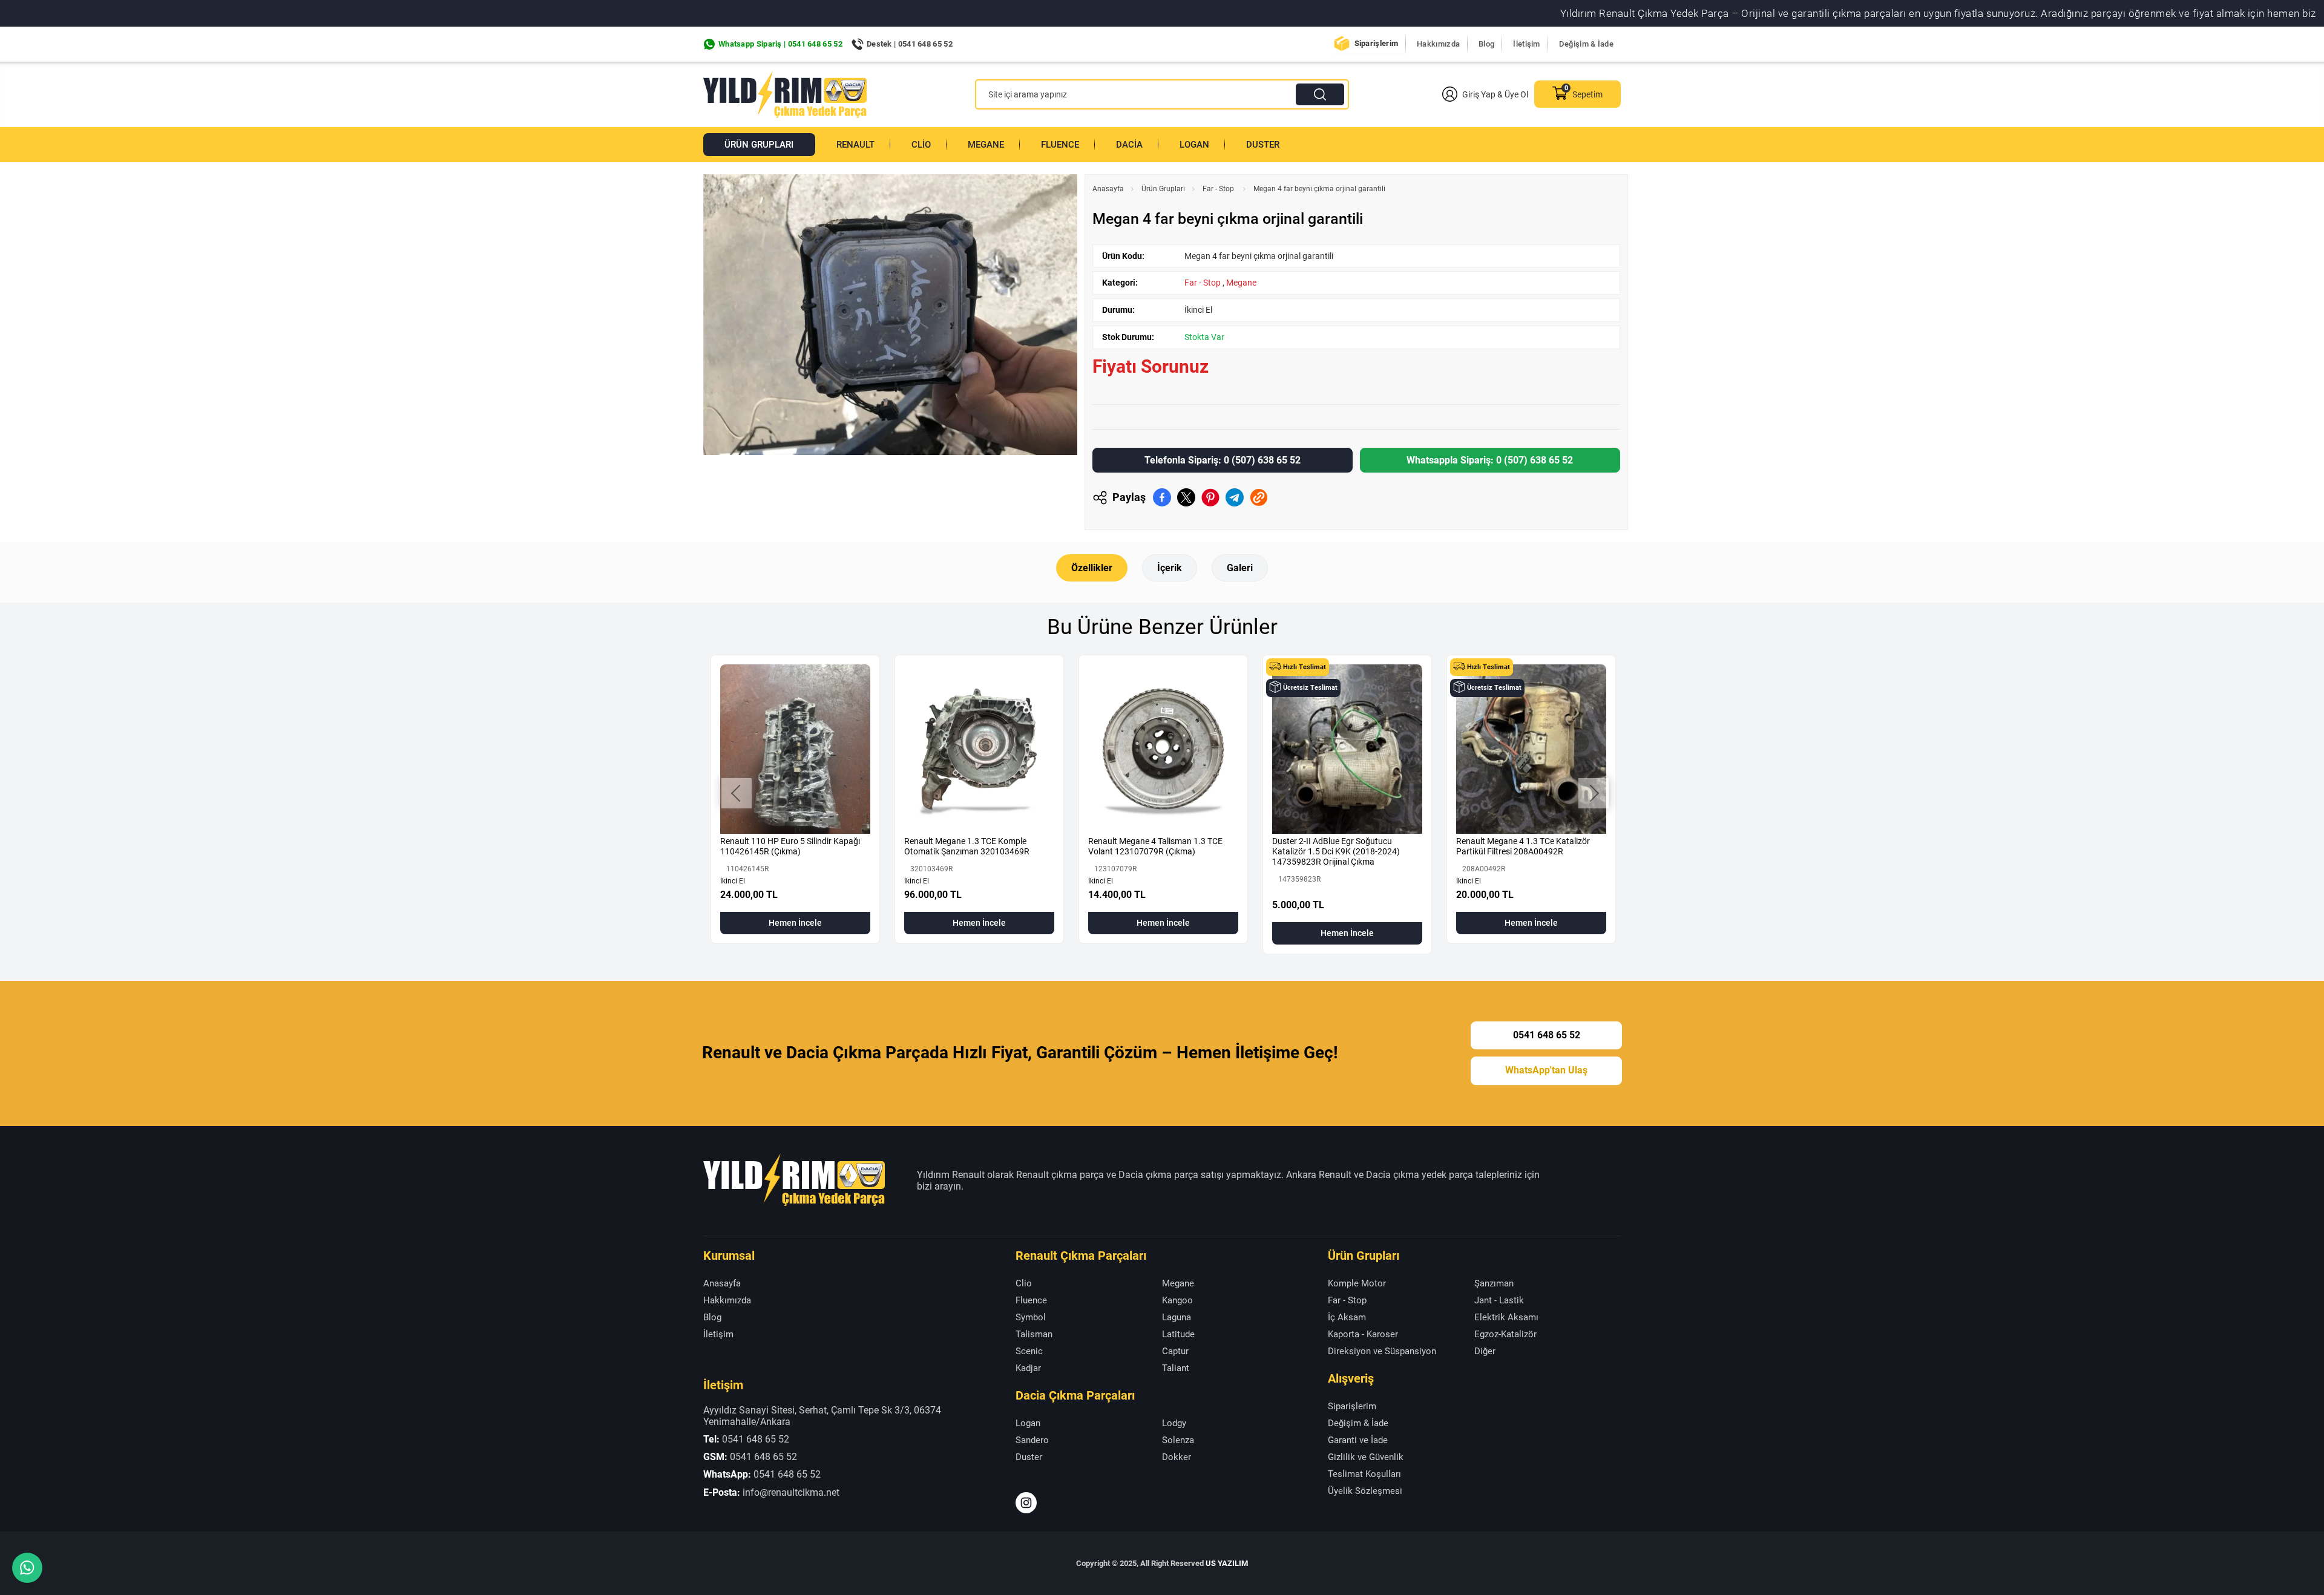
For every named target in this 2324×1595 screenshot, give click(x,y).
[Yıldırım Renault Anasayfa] (785, 94)
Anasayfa (1108, 189)
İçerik (1170, 568)
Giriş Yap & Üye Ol (1495, 94)
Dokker (1177, 1457)
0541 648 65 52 (1547, 1035)
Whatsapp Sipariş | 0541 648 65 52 (780, 44)
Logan (1194, 145)
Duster (1263, 145)
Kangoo (1177, 1300)
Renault (855, 145)
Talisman (1034, 1334)
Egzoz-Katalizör (1505, 1334)
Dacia (1129, 145)
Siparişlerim (1377, 43)
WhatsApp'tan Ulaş (1546, 1071)
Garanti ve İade (1358, 1440)
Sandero (1032, 1440)
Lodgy (1174, 1423)
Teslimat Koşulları (1364, 1474)
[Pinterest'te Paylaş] (1210, 497)
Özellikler (1092, 568)
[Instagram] (1026, 1503)
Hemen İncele (795, 923)
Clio (921, 145)
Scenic (1029, 1351)
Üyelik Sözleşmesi (1365, 1491)
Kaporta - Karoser (1363, 1334)
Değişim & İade (1586, 44)
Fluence (1060, 145)
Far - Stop (1219, 189)
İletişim (1526, 44)
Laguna (1177, 1317)
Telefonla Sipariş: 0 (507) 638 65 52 (1223, 460)
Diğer (1485, 1351)
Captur (1175, 1351)
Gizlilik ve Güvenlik (1366, 1457)
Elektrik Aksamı (1506, 1317)
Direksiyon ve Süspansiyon (1382, 1351)
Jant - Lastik (1499, 1300)
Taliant (1176, 1368)
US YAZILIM (1227, 1563)
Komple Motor (1357, 1283)
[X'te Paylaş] (1186, 497)
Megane (986, 145)
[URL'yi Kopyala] (1259, 497)
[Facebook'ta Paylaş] (1162, 497)
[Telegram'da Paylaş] (1235, 497)
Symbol (1031, 1317)
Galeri (1240, 568)
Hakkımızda (1438, 44)
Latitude (1178, 1334)
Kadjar (1028, 1368)
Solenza (1178, 1440)
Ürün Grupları (759, 145)
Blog (1486, 44)
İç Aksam (1347, 1317)
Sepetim (1587, 94)
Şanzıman (1494, 1283)
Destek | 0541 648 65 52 (910, 44)
